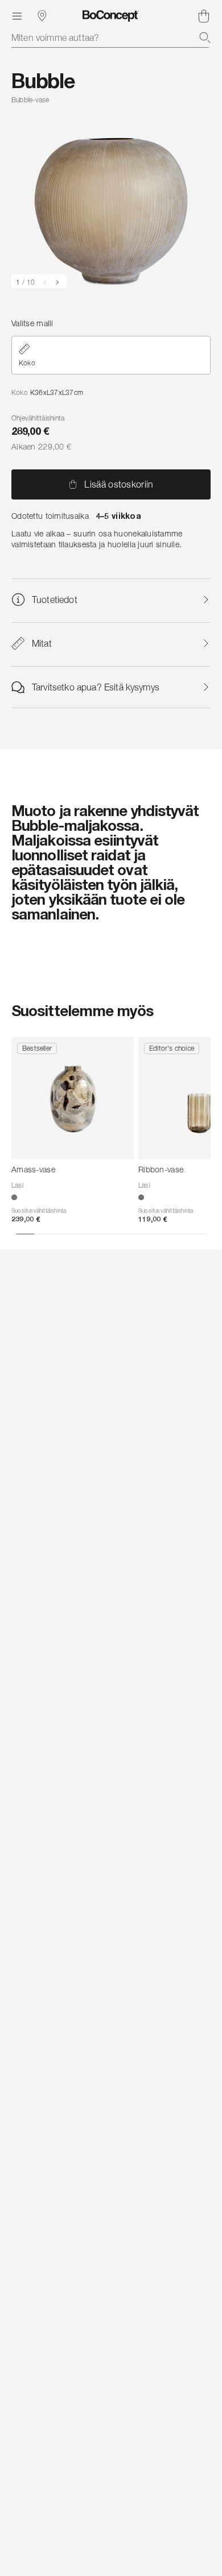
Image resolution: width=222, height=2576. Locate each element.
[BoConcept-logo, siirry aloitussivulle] (111, 16)
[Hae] (205, 38)
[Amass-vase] (73, 1098)
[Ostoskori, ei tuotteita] (204, 16)
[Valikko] (17, 16)
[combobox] (111, 38)
